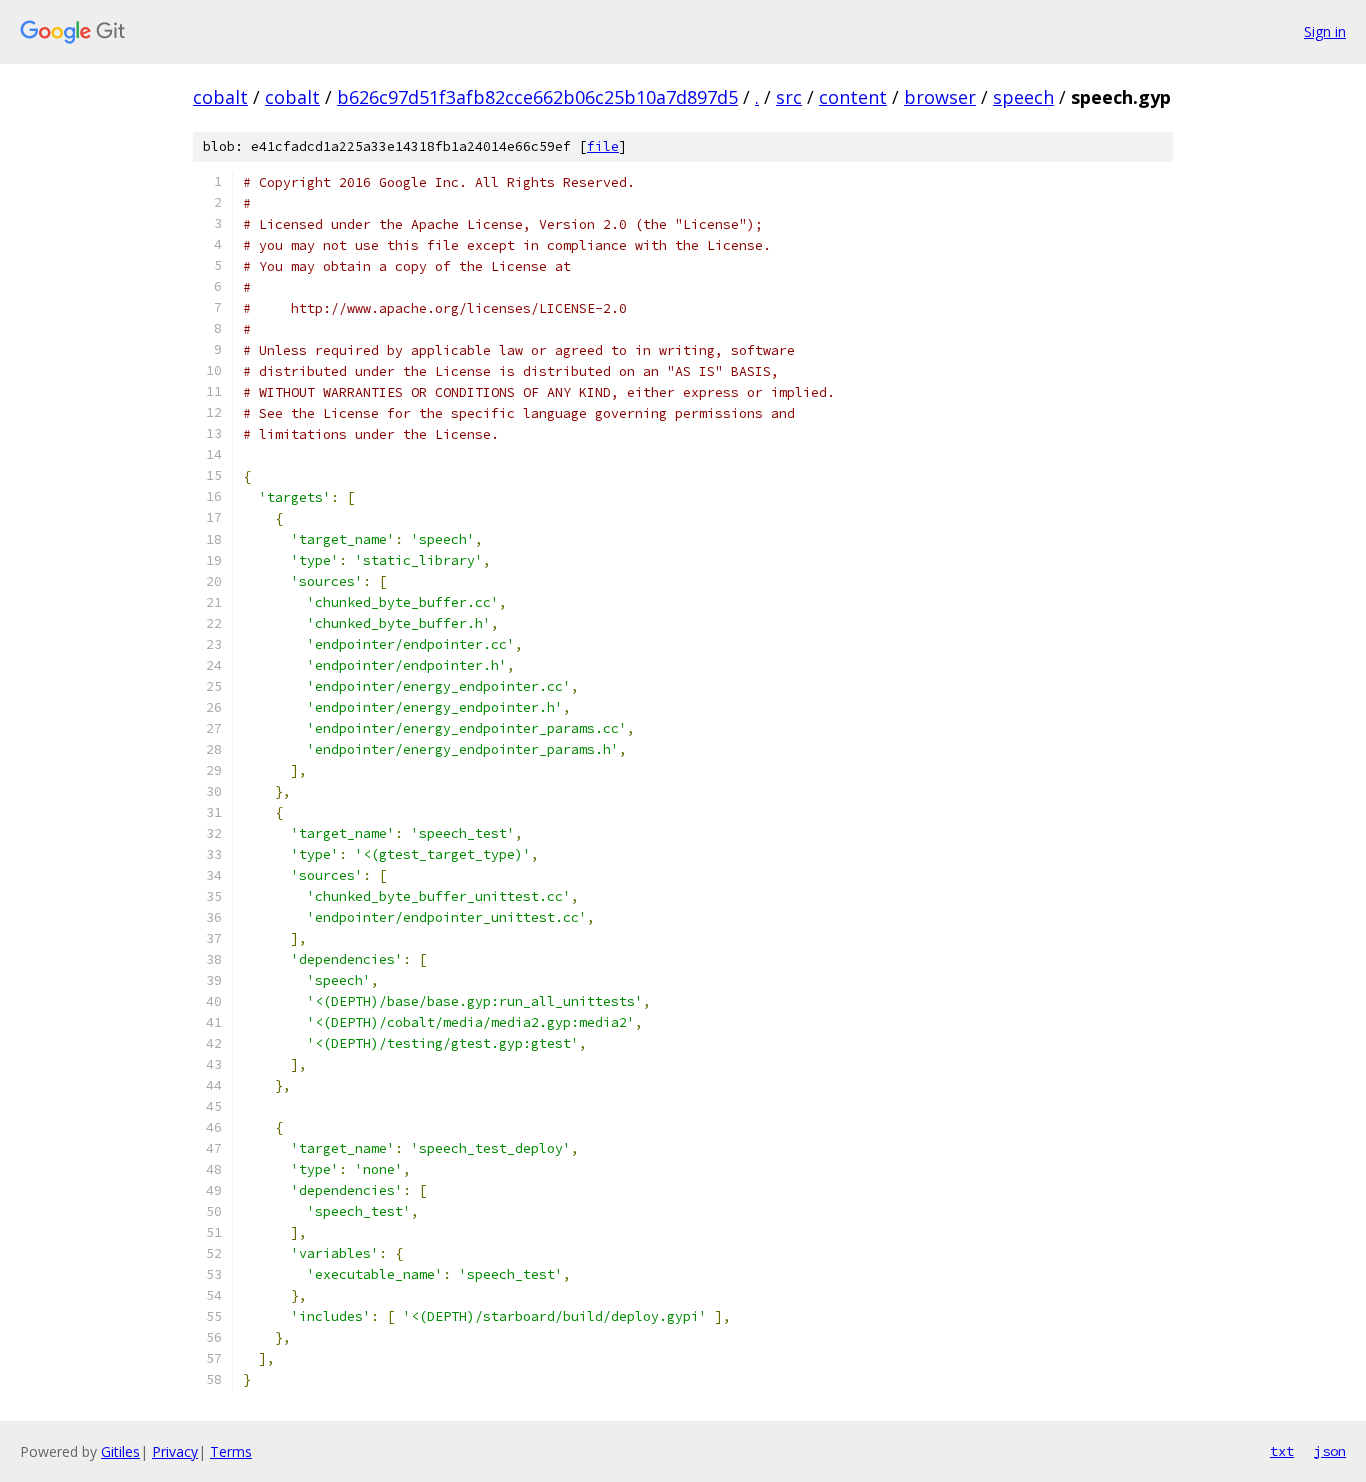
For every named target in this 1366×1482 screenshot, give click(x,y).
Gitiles (120, 1451)
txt (1282, 1451)
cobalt (220, 97)
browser (940, 97)
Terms (231, 1451)
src (789, 97)
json (1330, 1451)
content (853, 97)
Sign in (1325, 31)
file (603, 146)
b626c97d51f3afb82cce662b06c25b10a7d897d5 (537, 97)
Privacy (175, 1451)
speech (1023, 97)
